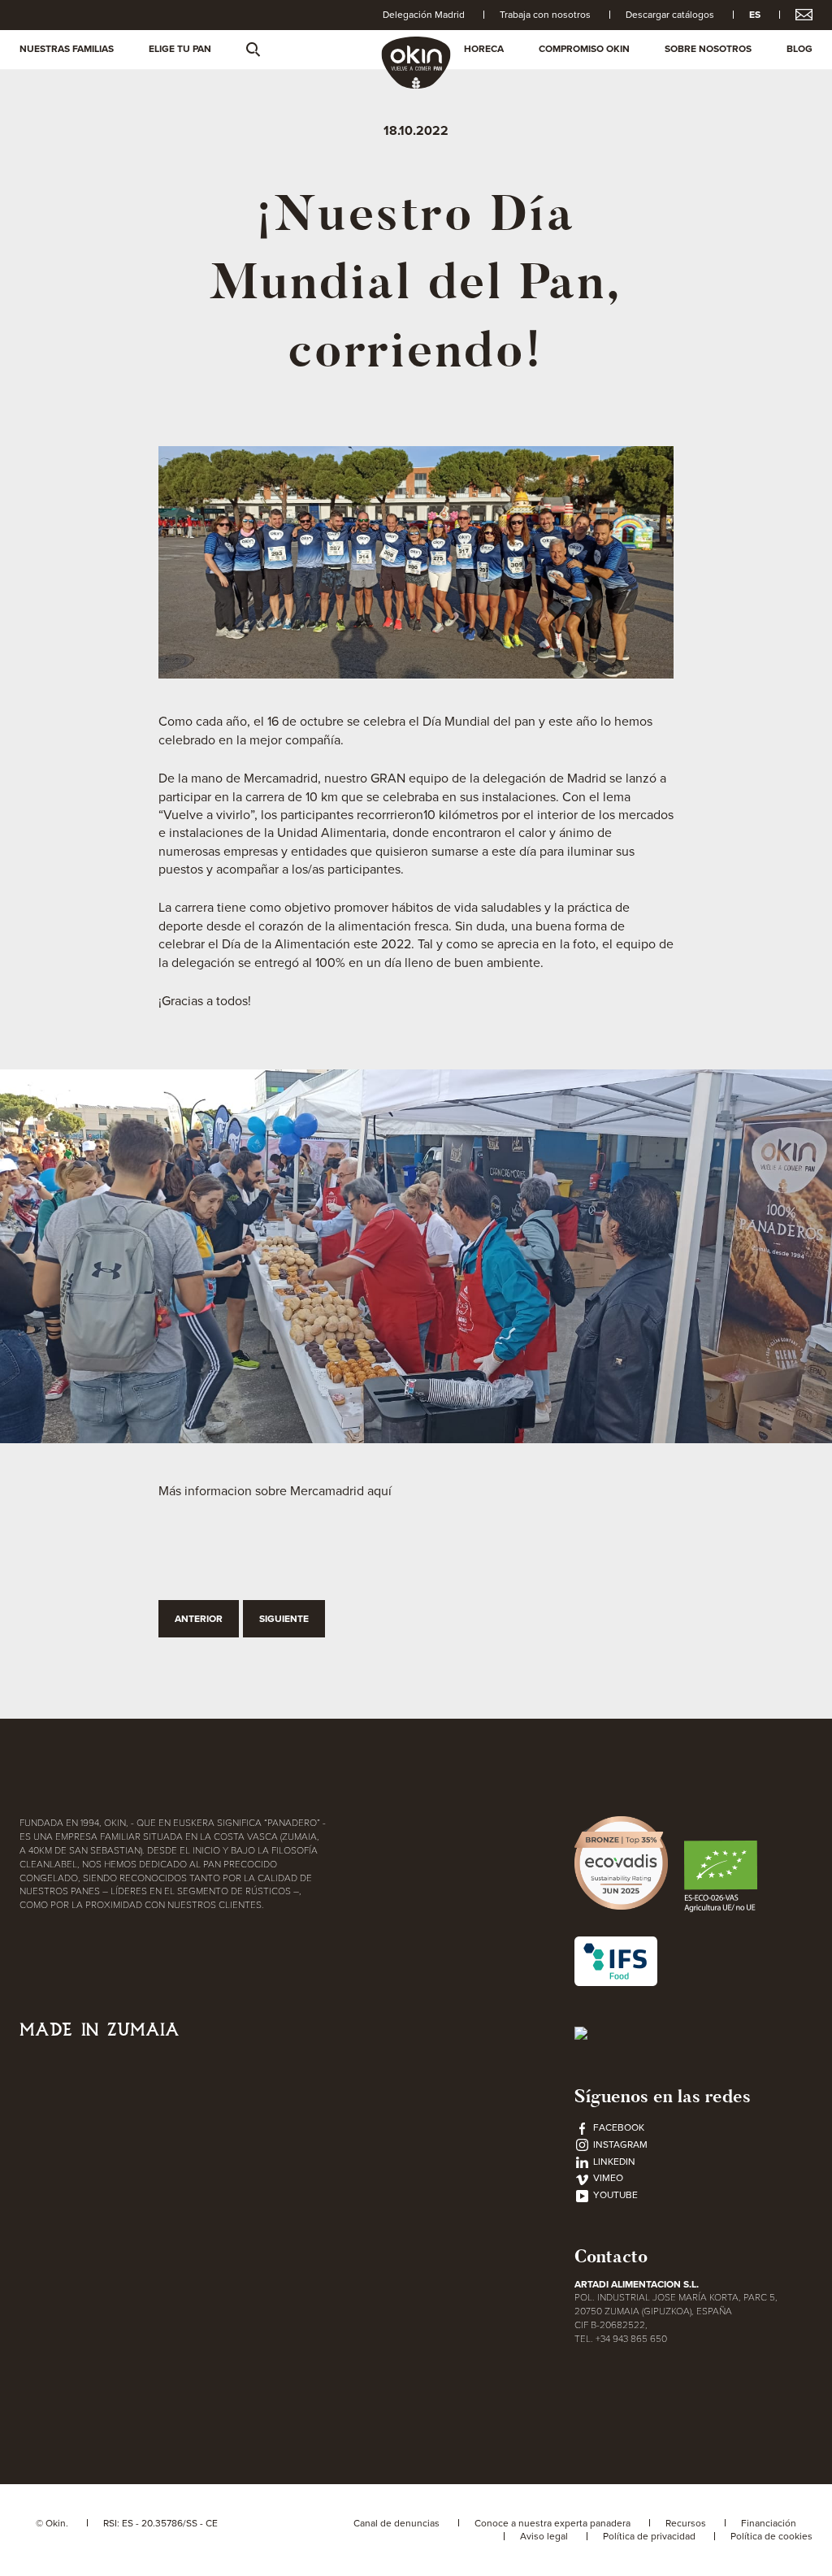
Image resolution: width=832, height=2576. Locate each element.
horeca (484, 49)
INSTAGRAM (619, 2144)
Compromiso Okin (584, 49)
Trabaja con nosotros (545, 15)
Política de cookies (771, 2536)
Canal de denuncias (396, 2523)
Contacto (611, 2256)
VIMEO (607, 2178)
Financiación (769, 2523)
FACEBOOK (617, 2127)
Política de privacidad (649, 2536)
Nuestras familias (67, 49)
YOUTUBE (614, 2195)
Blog (799, 49)
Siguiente (284, 1619)
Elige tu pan (180, 49)
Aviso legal (544, 2536)
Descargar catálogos (670, 15)
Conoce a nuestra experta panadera (552, 2523)
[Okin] (416, 62)
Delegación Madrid (424, 15)
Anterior (199, 1619)
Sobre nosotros (708, 49)
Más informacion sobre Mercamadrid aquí (275, 1491)
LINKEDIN (613, 2162)
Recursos (686, 2523)
